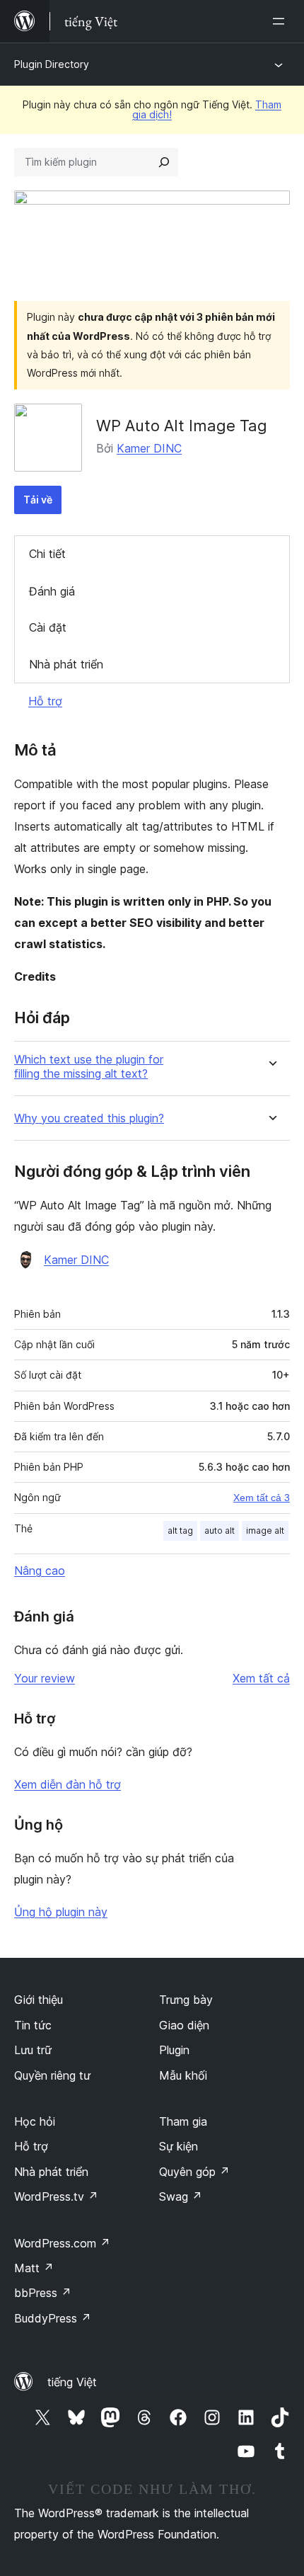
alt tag (180, 1531)
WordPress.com (62, 2243)
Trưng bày (186, 2000)
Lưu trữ (33, 2050)
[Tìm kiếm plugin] (164, 162)
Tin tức (33, 2025)
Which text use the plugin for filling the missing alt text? (89, 1066)
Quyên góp (194, 2172)
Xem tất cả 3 (262, 1498)
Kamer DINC (149, 448)
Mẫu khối (183, 2075)
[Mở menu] (281, 21)
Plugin (174, 2050)
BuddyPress (53, 2318)
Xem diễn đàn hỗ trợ (68, 1784)
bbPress (43, 2293)
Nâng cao (40, 1571)
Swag (181, 2196)
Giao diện (184, 2025)
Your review (45, 1678)
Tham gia (183, 2121)
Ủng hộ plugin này (61, 1912)
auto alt (220, 1531)
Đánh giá (52, 591)
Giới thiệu (39, 2000)
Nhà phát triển (66, 664)
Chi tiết (47, 554)
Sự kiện (179, 2146)
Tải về (38, 500)
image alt (265, 1531)
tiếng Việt (72, 2382)
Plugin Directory (52, 64)
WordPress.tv (56, 2196)
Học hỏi (35, 2121)
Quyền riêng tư (52, 2075)
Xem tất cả (261, 1678)
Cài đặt (48, 627)
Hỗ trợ (45, 701)
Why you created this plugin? (89, 1118)
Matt (34, 2268)
